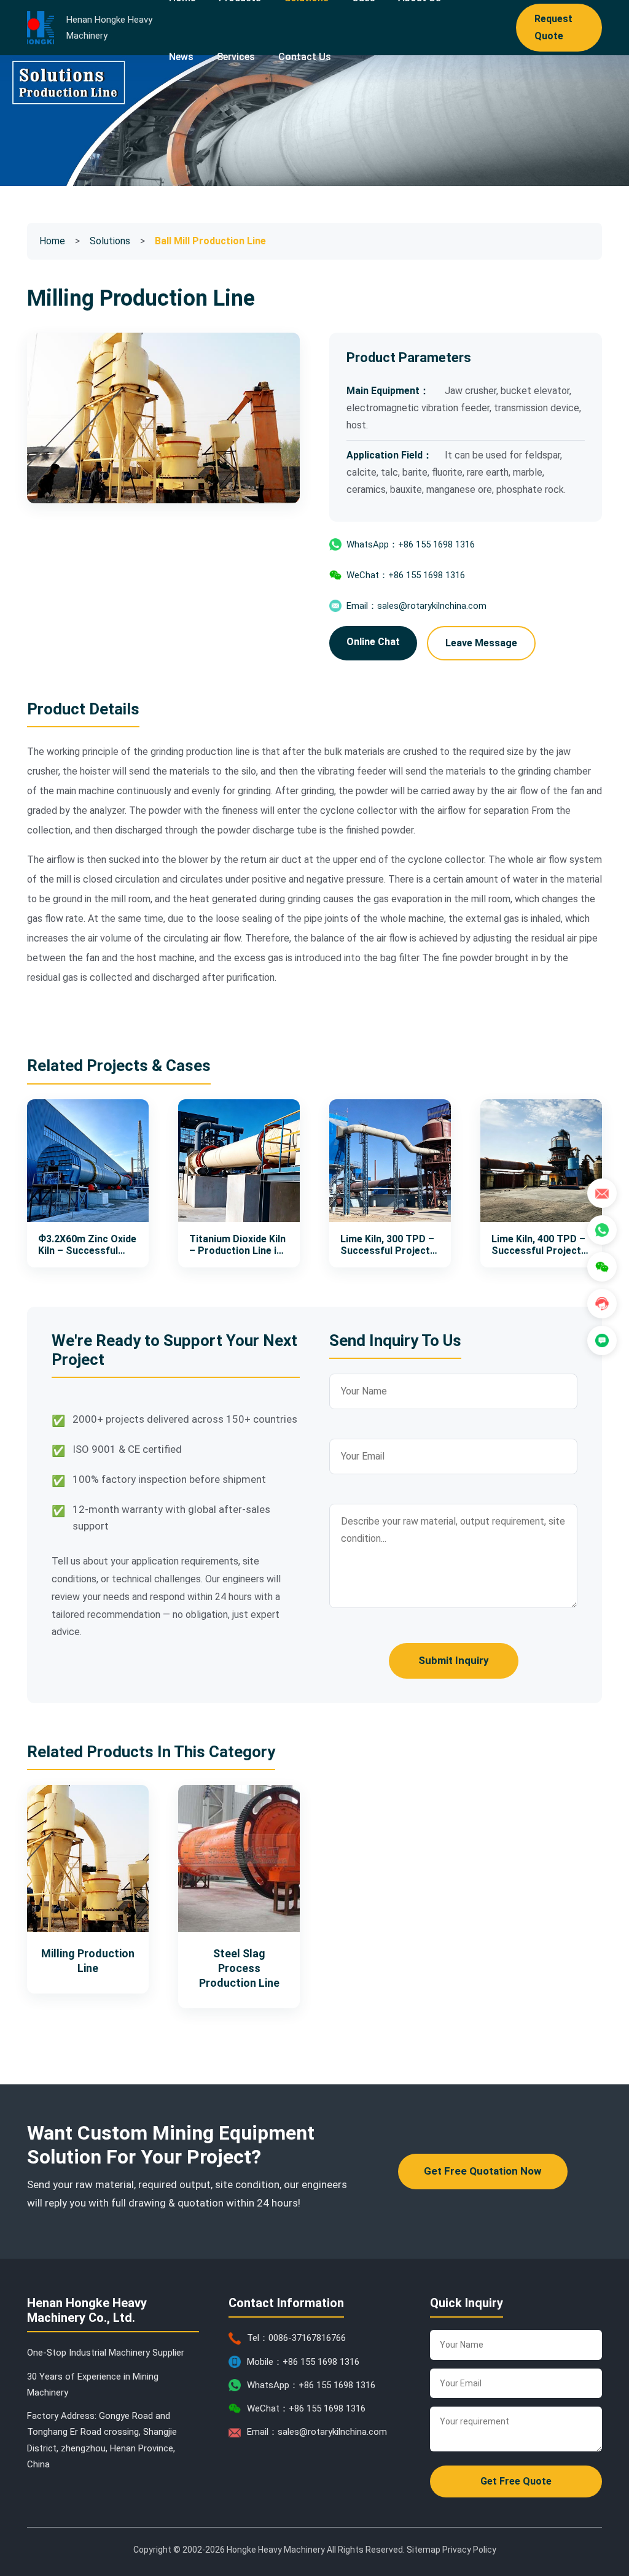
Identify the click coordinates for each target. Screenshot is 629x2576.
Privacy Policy (469, 2550)
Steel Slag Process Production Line (239, 1968)
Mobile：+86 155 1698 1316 (303, 2362)
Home (52, 241)
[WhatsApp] (602, 1230)
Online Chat (373, 642)
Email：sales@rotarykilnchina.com (416, 606)
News (181, 57)
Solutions (110, 241)
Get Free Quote (516, 2481)
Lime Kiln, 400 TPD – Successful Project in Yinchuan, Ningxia (538, 1245)
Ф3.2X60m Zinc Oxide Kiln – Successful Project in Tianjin (87, 1245)
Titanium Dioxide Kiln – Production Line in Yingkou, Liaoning (237, 1245)
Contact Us (305, 57)
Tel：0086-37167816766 (296, 2338)
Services (236, 57)
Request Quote (553, 27)
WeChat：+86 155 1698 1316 (406, 575)
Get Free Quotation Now (483, 2171)
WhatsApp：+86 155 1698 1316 (411, 544)
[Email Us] (602, 1193)
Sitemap (424, 2550)
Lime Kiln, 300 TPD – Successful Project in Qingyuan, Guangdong (387, 1245)
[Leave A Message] (602, 1340)
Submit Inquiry (454, 1660)
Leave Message (481, 643)
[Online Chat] (602, 1304)
